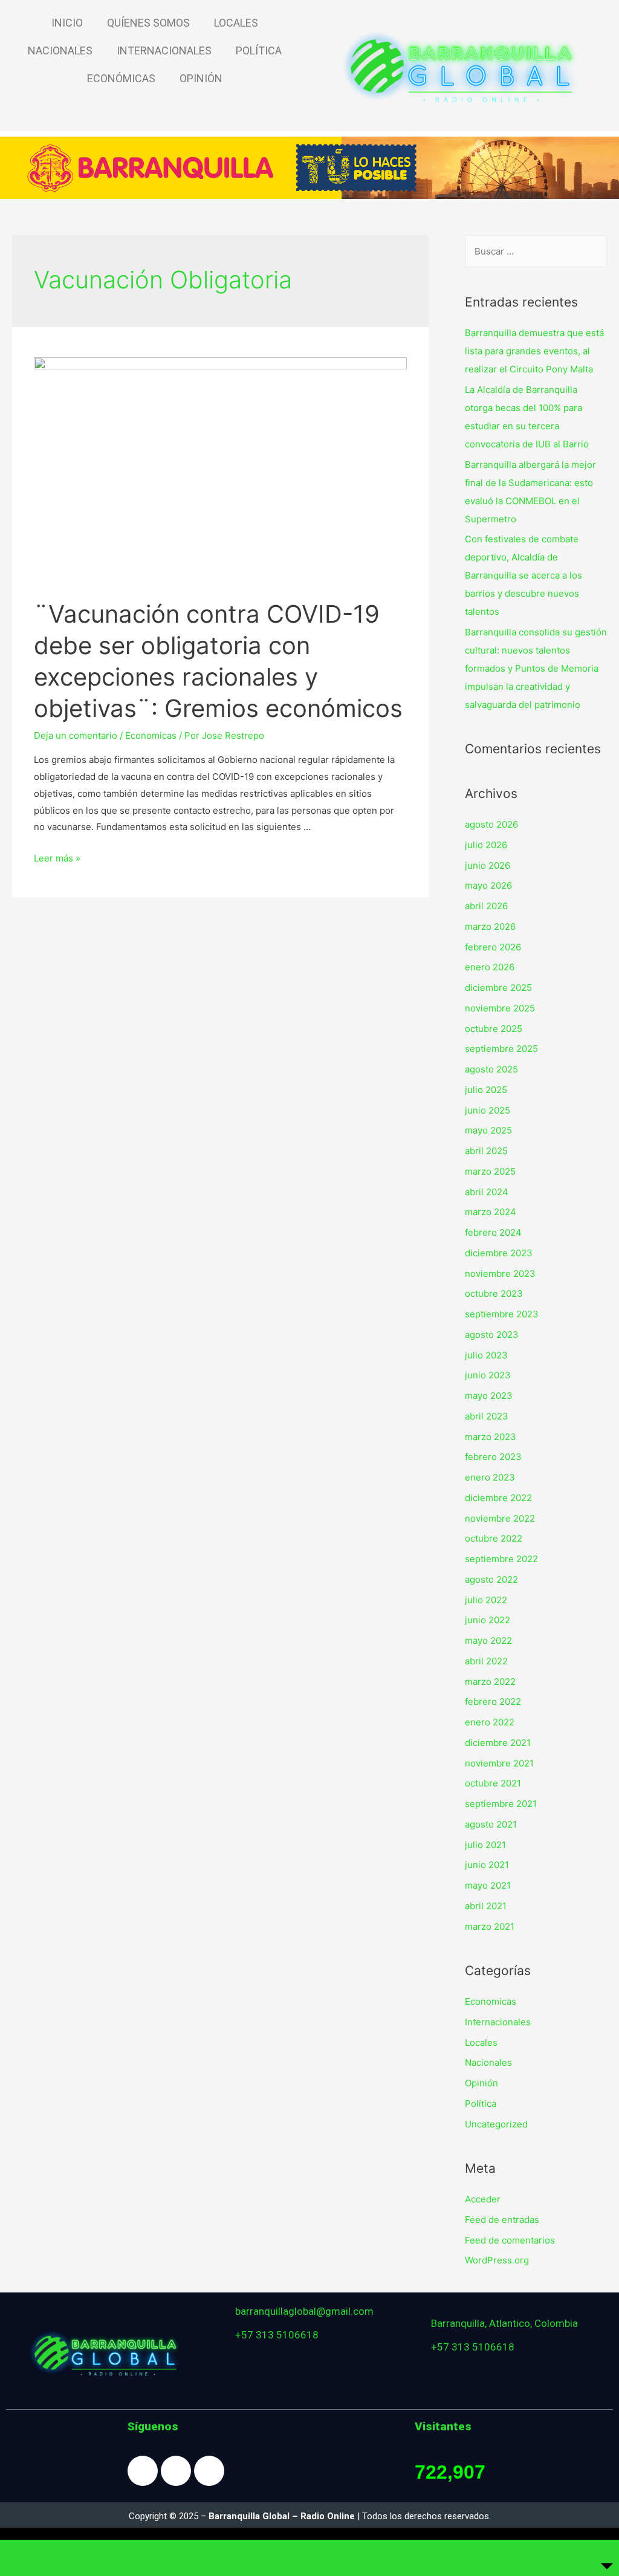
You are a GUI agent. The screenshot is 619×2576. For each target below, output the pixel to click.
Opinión (481, 2083)
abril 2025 (486, 1151)
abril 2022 (486, 1661)
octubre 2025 (494, 1029)
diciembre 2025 (498, 988)
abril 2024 (487, 1192)
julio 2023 (486, 1355)
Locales (481, 2042)
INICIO (67, 23)
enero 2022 (490, 1722)
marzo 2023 (491, 1437)
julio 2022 (486, 1600)
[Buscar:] (536, 251)
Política (481, 2104)
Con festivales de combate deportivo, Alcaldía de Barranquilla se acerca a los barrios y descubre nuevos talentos (523, 575)
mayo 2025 (488, 1130)
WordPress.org (497, 2260)
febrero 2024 (493, 1232)
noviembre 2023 (500, 1273)
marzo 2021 (490, 1926)
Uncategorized (496, 2124)
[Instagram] (176, 2471)
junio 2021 (487, 1865)
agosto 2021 (491, 1824)
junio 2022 (488, 1620)
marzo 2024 (491, 1212)
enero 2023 (490, 1477)
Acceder (483, 2199)
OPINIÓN (201, 78)
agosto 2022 (491, 1579)
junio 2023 (488, 1375)
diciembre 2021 (498, 1743)
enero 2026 (490, 967)
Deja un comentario (76, 735)
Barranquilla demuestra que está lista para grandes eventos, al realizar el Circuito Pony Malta (534, 351)
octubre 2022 (494, 1538)
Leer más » (57, 858)
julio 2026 (486, 845)
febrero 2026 (493, 947)
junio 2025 (488, 1110)
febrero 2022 (493, 1702)
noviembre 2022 (500, 1518)
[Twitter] (209, 2471)
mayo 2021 (488, 1885)
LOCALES (236, 23)
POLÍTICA (259, 50)
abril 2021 (486, 1906)
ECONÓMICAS (121, 78)
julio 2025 (486, 1090)
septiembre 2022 (501, 1559)
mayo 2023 (489, 1396)
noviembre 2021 (499, 1763)
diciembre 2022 (498, 1498)
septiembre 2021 (501, 1804)
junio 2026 (488, 865)
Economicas (151, 735)
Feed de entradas (502, 2220)
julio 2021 (485, 1845)
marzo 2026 (490, 926)
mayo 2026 (488, 885)
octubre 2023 (494, 1293)
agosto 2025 (491, 1069)
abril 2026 (486, 906)
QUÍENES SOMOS (148, 23)
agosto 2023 (492, 1335)
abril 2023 (487, 1416)
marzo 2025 (490, 1171)
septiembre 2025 (501, 1049)
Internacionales (498, 2022)
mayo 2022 (488, 1640)
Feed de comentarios (510, 2240)
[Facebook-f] (143, 2471)
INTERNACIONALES (164, 50)
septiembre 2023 (502, 1314)
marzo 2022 (490, 1682)
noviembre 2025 (500, 1008)
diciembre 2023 (499, 1253)
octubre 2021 (493, 1783)
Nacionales (488, 2062)
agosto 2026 (491, 824)
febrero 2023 (493, 1457)
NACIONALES (60, 50)
